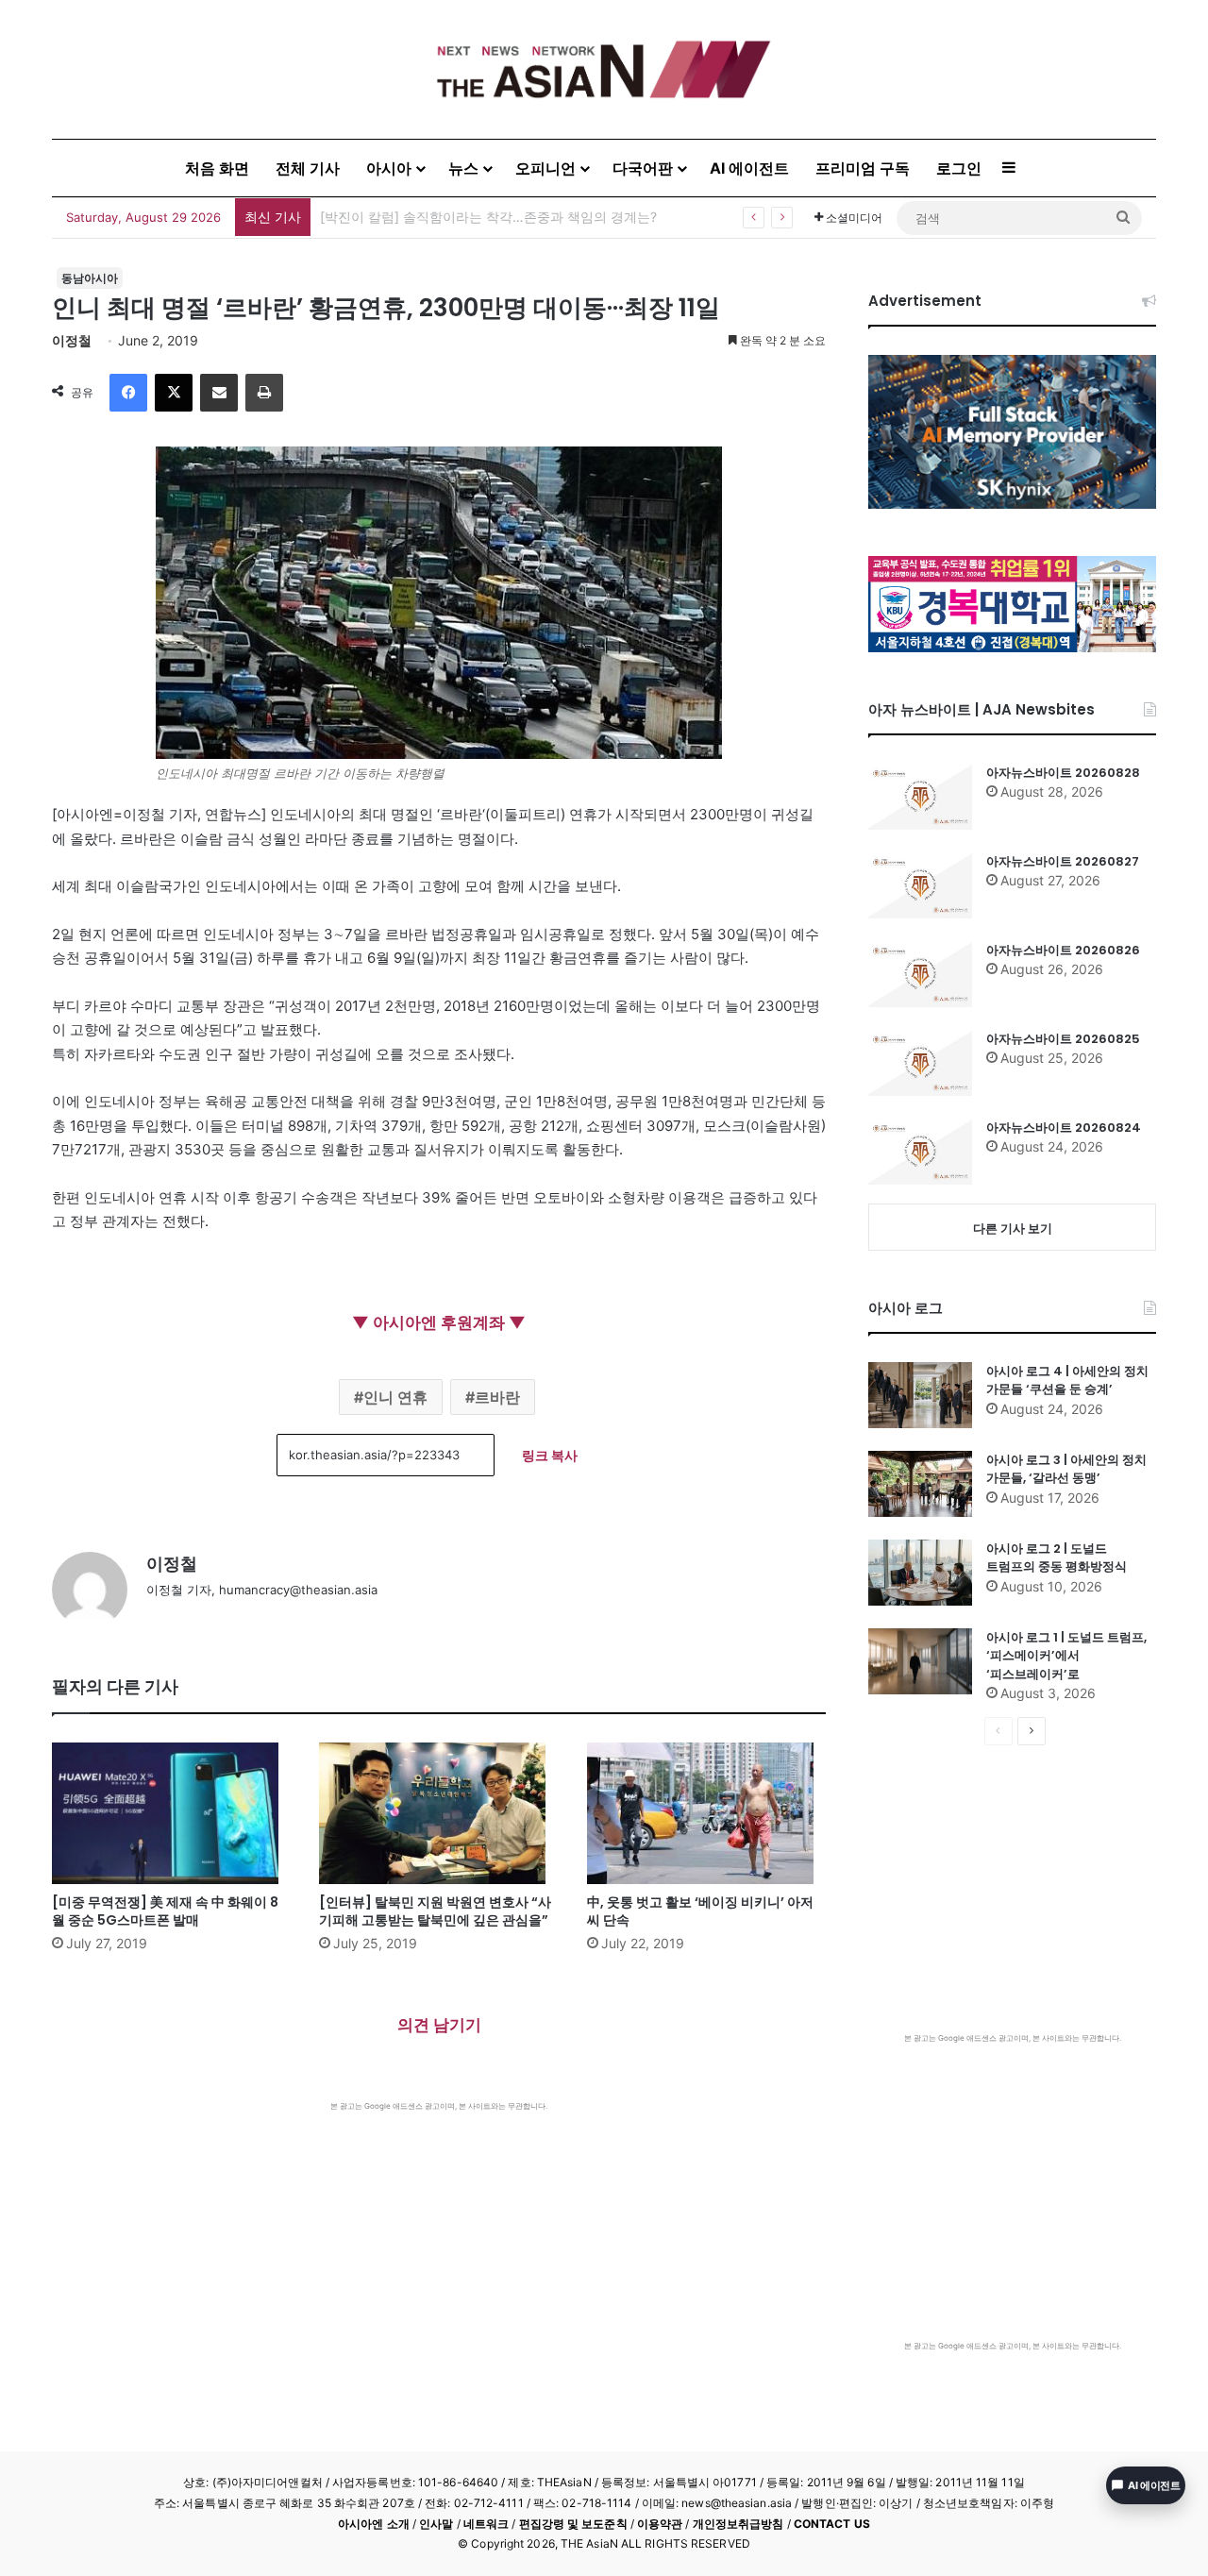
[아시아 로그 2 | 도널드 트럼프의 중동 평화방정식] (920, 1573)
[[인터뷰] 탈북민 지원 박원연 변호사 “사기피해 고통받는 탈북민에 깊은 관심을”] (438, 1813)
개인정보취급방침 (738, 2524)
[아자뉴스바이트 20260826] (920, 974)
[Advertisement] (439, 2253)
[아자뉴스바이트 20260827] (920, 885)
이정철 (72, 340)
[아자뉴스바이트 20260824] (920, 1152)
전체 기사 (308, 168)
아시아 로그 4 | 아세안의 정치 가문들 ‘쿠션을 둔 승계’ (1067, 1381)
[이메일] (219, 393)
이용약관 (660, 2524)
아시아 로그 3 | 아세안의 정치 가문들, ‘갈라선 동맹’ (1066, 1469)
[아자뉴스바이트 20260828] (920, 797)
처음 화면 (217, 168)
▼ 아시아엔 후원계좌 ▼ (439, 1322)
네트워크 (486, 2524)
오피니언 (545, 168)
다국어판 (643, 168)
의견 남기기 (439, 2025)
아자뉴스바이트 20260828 (1063, 773)
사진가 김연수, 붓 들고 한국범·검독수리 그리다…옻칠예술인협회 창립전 (532, 217)
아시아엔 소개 (374, 2524)
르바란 (497, 1397)
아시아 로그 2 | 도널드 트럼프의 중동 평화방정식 (1057, 1558)
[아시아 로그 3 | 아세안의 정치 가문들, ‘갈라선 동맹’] (920, 1484)
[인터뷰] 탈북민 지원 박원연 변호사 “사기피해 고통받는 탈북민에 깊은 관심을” (435, 1911)
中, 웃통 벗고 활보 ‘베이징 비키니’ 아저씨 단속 (700, 1911)
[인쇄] (264, 393)
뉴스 (463, 168)
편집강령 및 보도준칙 (573, 2524)
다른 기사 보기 (1013, 1228)
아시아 (389, 168)
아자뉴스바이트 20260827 (1063, 861)
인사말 (436, 2524)
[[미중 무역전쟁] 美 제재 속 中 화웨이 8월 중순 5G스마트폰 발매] (171, 1813)
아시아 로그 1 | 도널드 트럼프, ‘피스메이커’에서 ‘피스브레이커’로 (1066, 1656)
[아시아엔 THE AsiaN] (604, 69)
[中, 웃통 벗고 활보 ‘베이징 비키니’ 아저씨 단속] (706, 1813)
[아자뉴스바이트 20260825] (920, 1063)
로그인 (959, 168)
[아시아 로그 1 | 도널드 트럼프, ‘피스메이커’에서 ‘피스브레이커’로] (920, 1661)
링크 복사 (550, 1455)
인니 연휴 (395, 1397)
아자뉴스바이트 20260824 (1064, 1128)
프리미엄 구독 (863, 168)
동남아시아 (90, 278)
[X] (174, 393)
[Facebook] (128, 393)
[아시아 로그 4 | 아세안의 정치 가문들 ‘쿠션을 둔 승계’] (920, 1395)
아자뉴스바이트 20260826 (1063, 950)
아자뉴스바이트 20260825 (1063, 1039)
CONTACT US (832, 2524)
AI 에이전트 (749, 168)
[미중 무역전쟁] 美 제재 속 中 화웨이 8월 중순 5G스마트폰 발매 (165, 1911)
